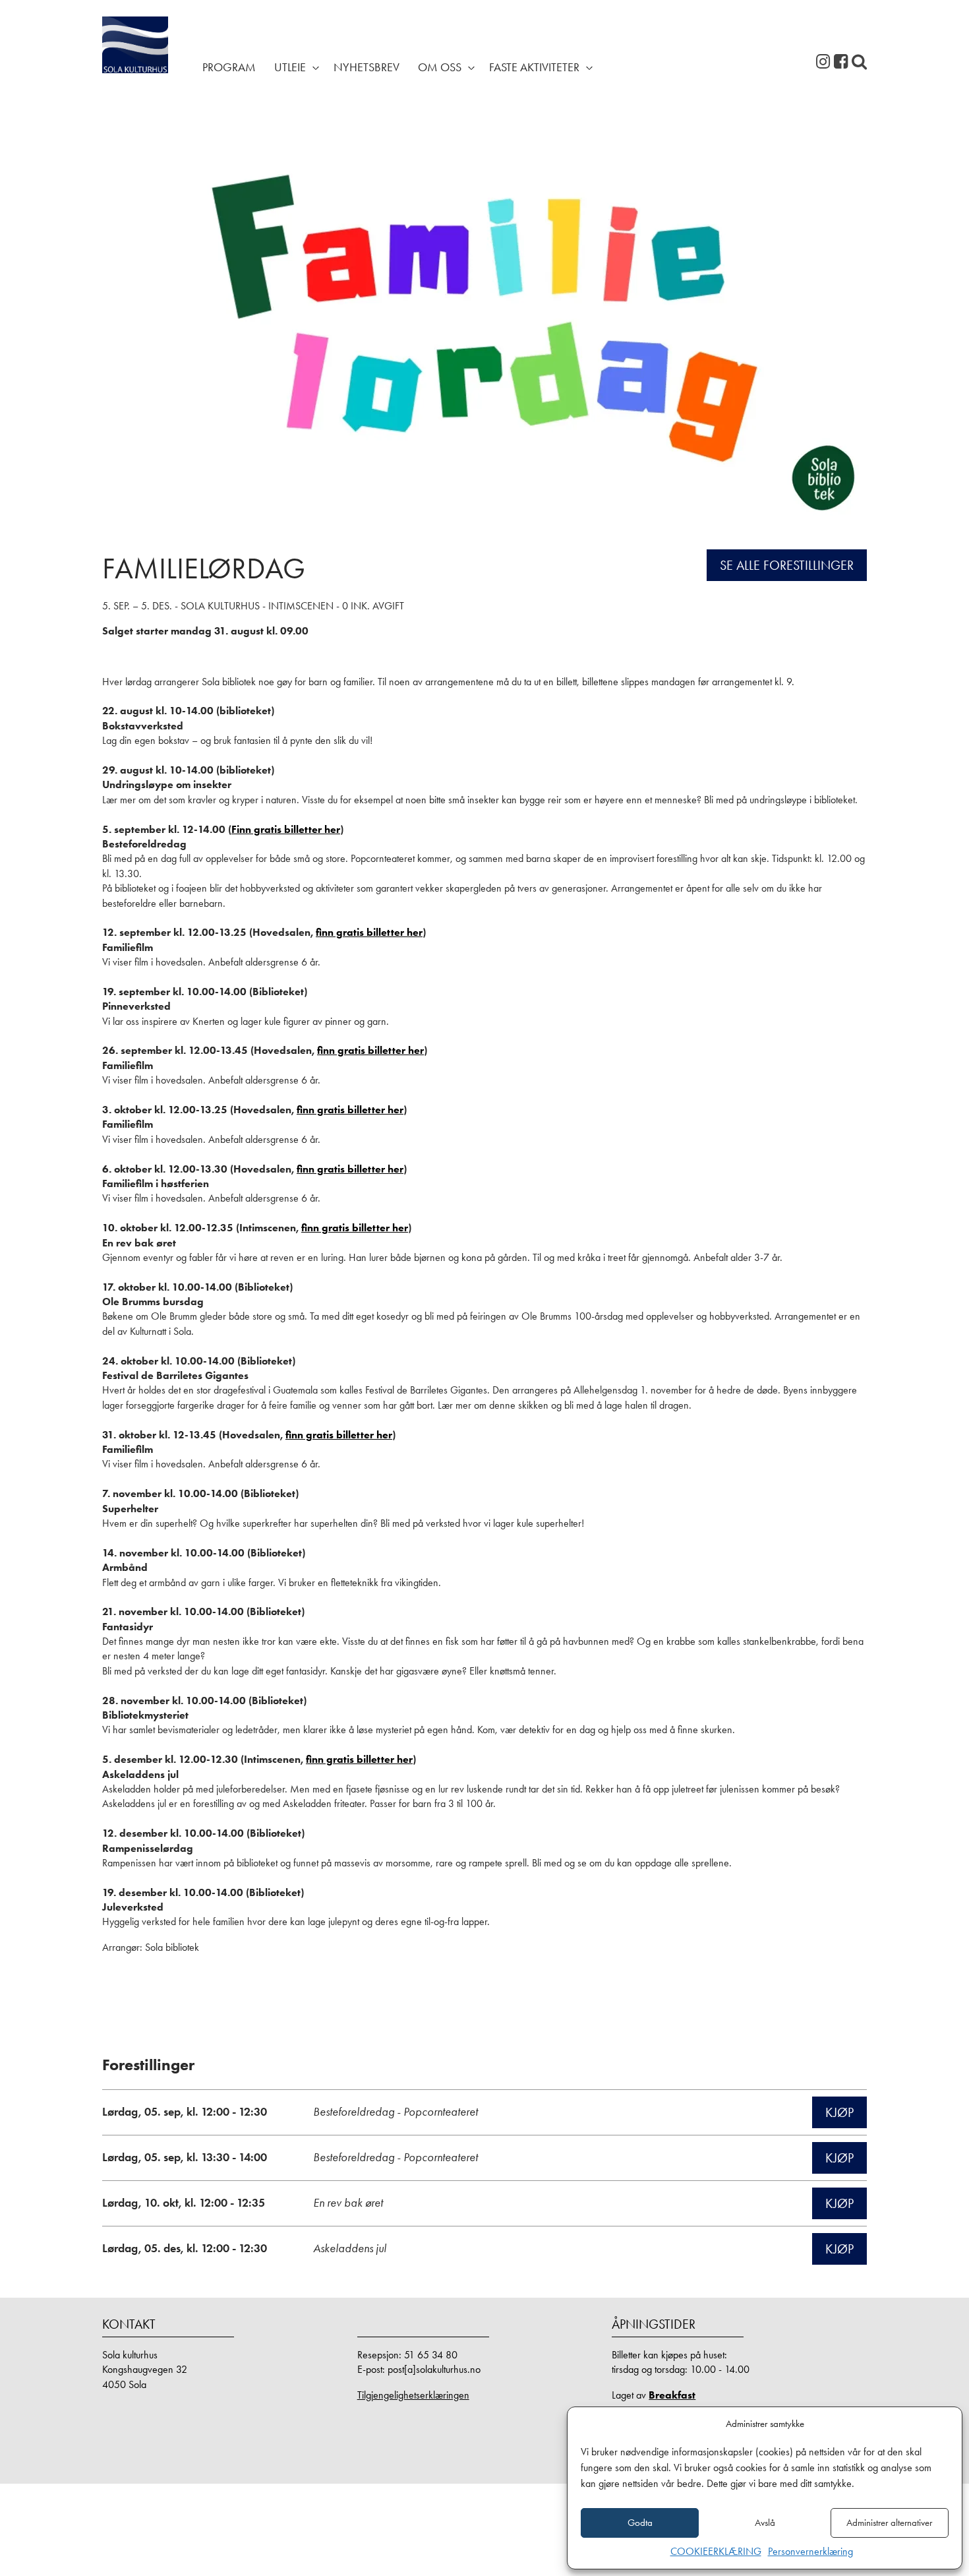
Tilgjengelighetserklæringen (413, 2395)
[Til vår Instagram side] (823, 62)
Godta (640, 2523)
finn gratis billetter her (369, 932)
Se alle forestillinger (787, 565)
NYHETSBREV (367, 67)
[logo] (135, 66)
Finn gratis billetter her (286, 829)
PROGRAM (229, 67)
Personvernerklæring (810, 2551)
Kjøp (839, 2112)
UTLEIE (290, 67)
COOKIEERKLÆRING (716, 2551)
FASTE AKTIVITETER (534, 67)
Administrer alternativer (889, 2523)
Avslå (765, 2523)
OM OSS (440, 67)
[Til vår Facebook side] (841, 62)
